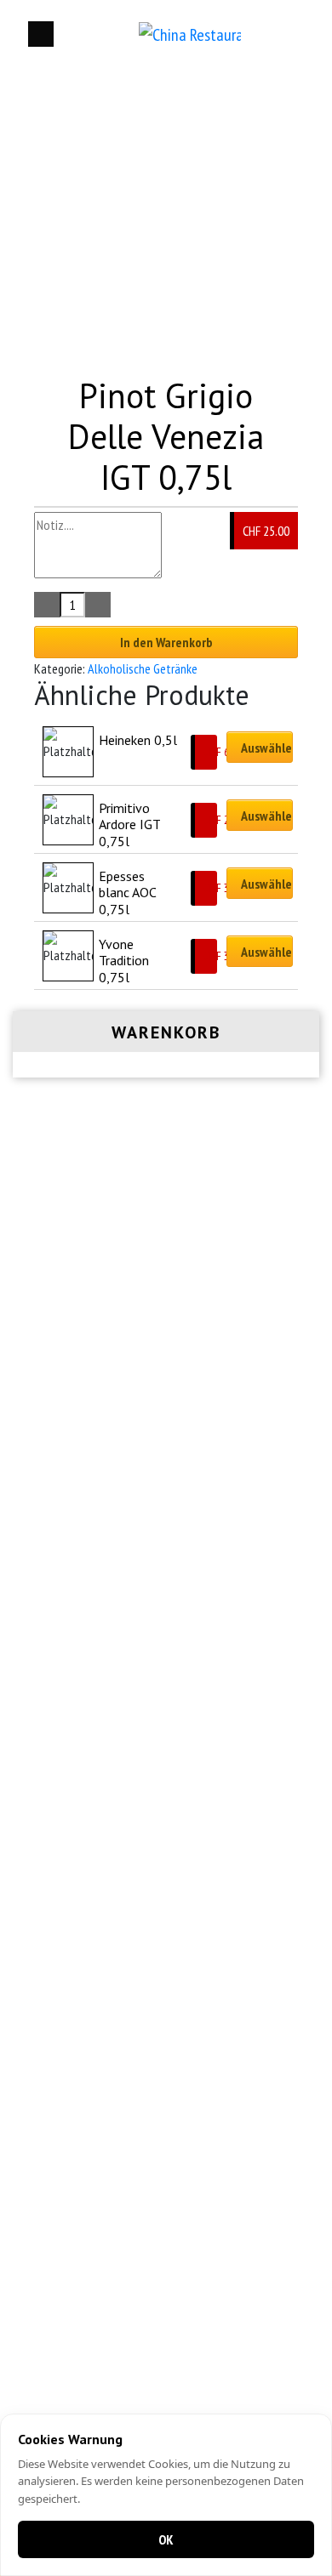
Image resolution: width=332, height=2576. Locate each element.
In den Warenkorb (166, 642)
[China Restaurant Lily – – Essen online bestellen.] (190, 34)
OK (166, 2539)
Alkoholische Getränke (143, 668)
